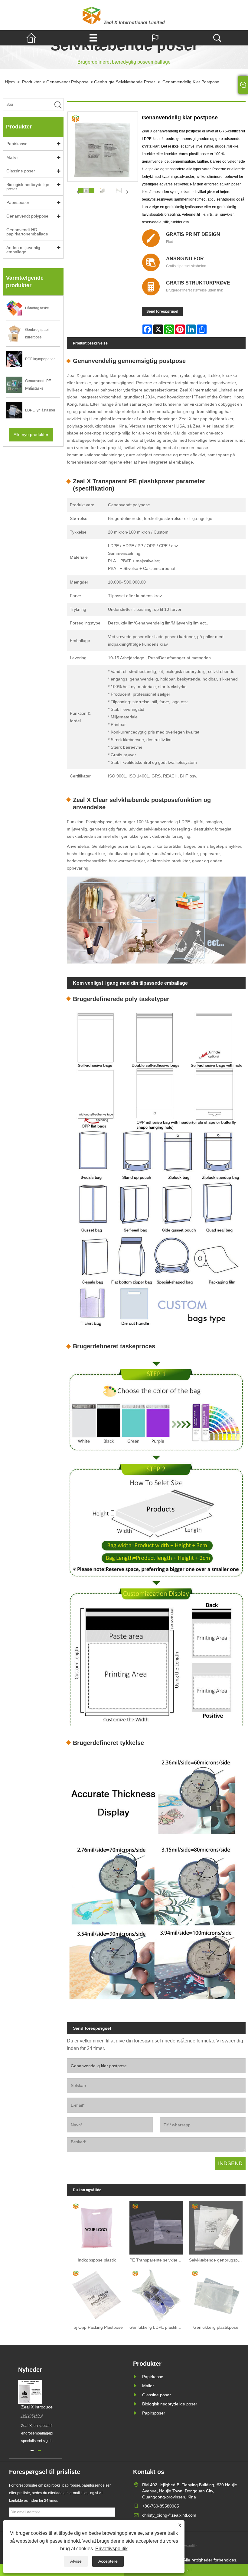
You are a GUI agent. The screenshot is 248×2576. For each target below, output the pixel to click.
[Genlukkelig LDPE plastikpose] (156, 2293)
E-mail (186, 2570)
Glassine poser (21, 171)
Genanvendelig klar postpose (191, 82)
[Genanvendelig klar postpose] (86, 191)
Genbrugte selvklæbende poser (125, 82)
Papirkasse (17, 144)
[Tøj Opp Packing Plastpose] (97, 2293)
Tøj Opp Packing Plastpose (97, 2327)
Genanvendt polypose (67, 82)
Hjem (10, 82)
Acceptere (108, 2561)
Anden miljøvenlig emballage (23, 250)
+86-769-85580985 (161, 2506)
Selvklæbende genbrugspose (217, 2260)
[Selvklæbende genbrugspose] (216, 2226)
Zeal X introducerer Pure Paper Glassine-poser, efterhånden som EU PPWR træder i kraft (51, 2407)
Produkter (31, 82)
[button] (32, 2450)
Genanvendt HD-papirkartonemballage (27, 232)
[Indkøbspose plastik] (97, 2226)
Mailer (12, 157)
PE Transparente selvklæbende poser (158, 2260)
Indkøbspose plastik (97, 2260)
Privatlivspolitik (111, 2549)
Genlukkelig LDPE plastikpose (158, 2327)
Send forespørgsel (162, 311)
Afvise (76, 2561)
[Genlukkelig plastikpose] (216, 2293)
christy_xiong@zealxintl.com (169, 2515)
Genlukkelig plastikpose (216, 2327)
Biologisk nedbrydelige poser (28, 187)
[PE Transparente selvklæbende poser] (156, 2226)
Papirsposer (18, 202)
